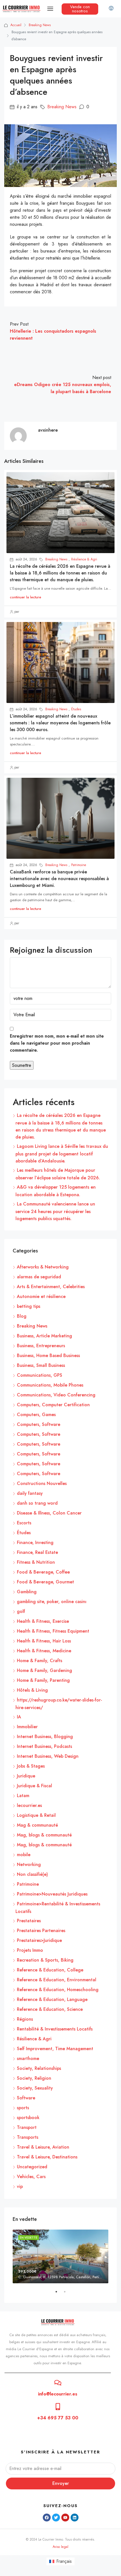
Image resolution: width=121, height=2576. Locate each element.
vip (20, 2186)
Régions (25, 2019)
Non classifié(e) (32, 1874)
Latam (23, 1796)
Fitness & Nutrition (36, 1562)
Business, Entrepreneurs (41, 1346)
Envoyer (61, 2483)
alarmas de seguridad (39, 1277)
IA (19, 1717)
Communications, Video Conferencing (56, 1395)
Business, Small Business (41, 1365)
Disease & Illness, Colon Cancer (49, 1513)
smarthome (28, 2058)
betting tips (29, 1306)
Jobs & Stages (31, 1766)
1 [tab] (59, 2294)
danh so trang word (37, 1503)
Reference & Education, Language (52, 1999)
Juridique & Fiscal (34, 1786)
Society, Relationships (39, 2068)
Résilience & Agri (84, 559)
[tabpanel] (60, 2256)
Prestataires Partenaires (41, 1931)
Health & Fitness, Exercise (43, 1621)
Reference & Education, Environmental (57, 1980)
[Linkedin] (75, 2518)
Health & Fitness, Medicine (44, 1651)
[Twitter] (56, 2518)
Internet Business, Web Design (48, 1756)
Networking (29, 1864)
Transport (27, 2127)
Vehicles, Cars (31, 2177)
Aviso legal (60, 2547)
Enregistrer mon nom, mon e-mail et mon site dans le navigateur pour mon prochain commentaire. (57, 1043)
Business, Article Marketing (44, 1336)
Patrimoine (79, 865)
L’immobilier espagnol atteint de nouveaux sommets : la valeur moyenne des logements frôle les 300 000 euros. (60, 723)
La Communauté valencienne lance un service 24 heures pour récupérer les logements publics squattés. (55, 1211)
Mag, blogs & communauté (44, 1835)
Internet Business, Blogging (45, 1737)
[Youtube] (65, 2518)
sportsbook (28, 2118)
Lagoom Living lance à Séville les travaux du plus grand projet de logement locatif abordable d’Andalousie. (62, 1154)
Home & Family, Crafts (40, 1661)
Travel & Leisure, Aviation (43, 2147)
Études (76, 709)
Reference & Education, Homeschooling (58, 1990)
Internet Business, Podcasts (44, 1746)
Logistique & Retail (36, 1815)
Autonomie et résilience (41, 1296)
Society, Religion (34, 2078)
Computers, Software (39, 1424)
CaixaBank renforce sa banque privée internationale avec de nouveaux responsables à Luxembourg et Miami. (59, 879)
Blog (22, 1316)
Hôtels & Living (32, 1690)
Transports (28, 2137)
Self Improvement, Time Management (55, 2049)
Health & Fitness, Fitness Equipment (53, 1631)
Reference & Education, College (50, 1970)
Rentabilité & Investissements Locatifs (55, 2029)
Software (26, 2098)
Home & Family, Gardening (44, 1670)
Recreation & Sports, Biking (45, 1960)
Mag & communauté (37, 1825)
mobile (24, 1855)
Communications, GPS (40, 1375)
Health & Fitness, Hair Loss (44, 1641)
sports (23, 2108)
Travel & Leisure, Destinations (47, 2157)
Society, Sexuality (35, 2088)
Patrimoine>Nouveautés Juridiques (52, 1894)
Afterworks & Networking (43, 1267)
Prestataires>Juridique (39, 1940)
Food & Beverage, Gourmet (45, 1582)
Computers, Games (36, 1415)
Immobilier (27, 1727)
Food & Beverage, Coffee (43, 1572)
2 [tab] (68, 2294)
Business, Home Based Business (48, 1355)
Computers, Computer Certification (53, 1405)
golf (21, 1611)
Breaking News (40, 25)
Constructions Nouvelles (42, 1483)
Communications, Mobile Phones (50, 1385)
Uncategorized (32, 2167)
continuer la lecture (25, 597)
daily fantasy (30, 1493)
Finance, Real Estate (37, 1552)
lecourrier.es (29, 1805)
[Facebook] (47, 2518)
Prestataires (29, 1921)
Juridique (26, 1776)
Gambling (27, 1592)
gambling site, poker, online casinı (52, 1602)
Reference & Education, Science (50, 2009)
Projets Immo (30, 1950)
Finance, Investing (35, 1542)
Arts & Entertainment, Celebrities (51, 1287)
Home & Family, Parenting (43, 1680)
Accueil (16, 25)
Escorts (24, 1523)
